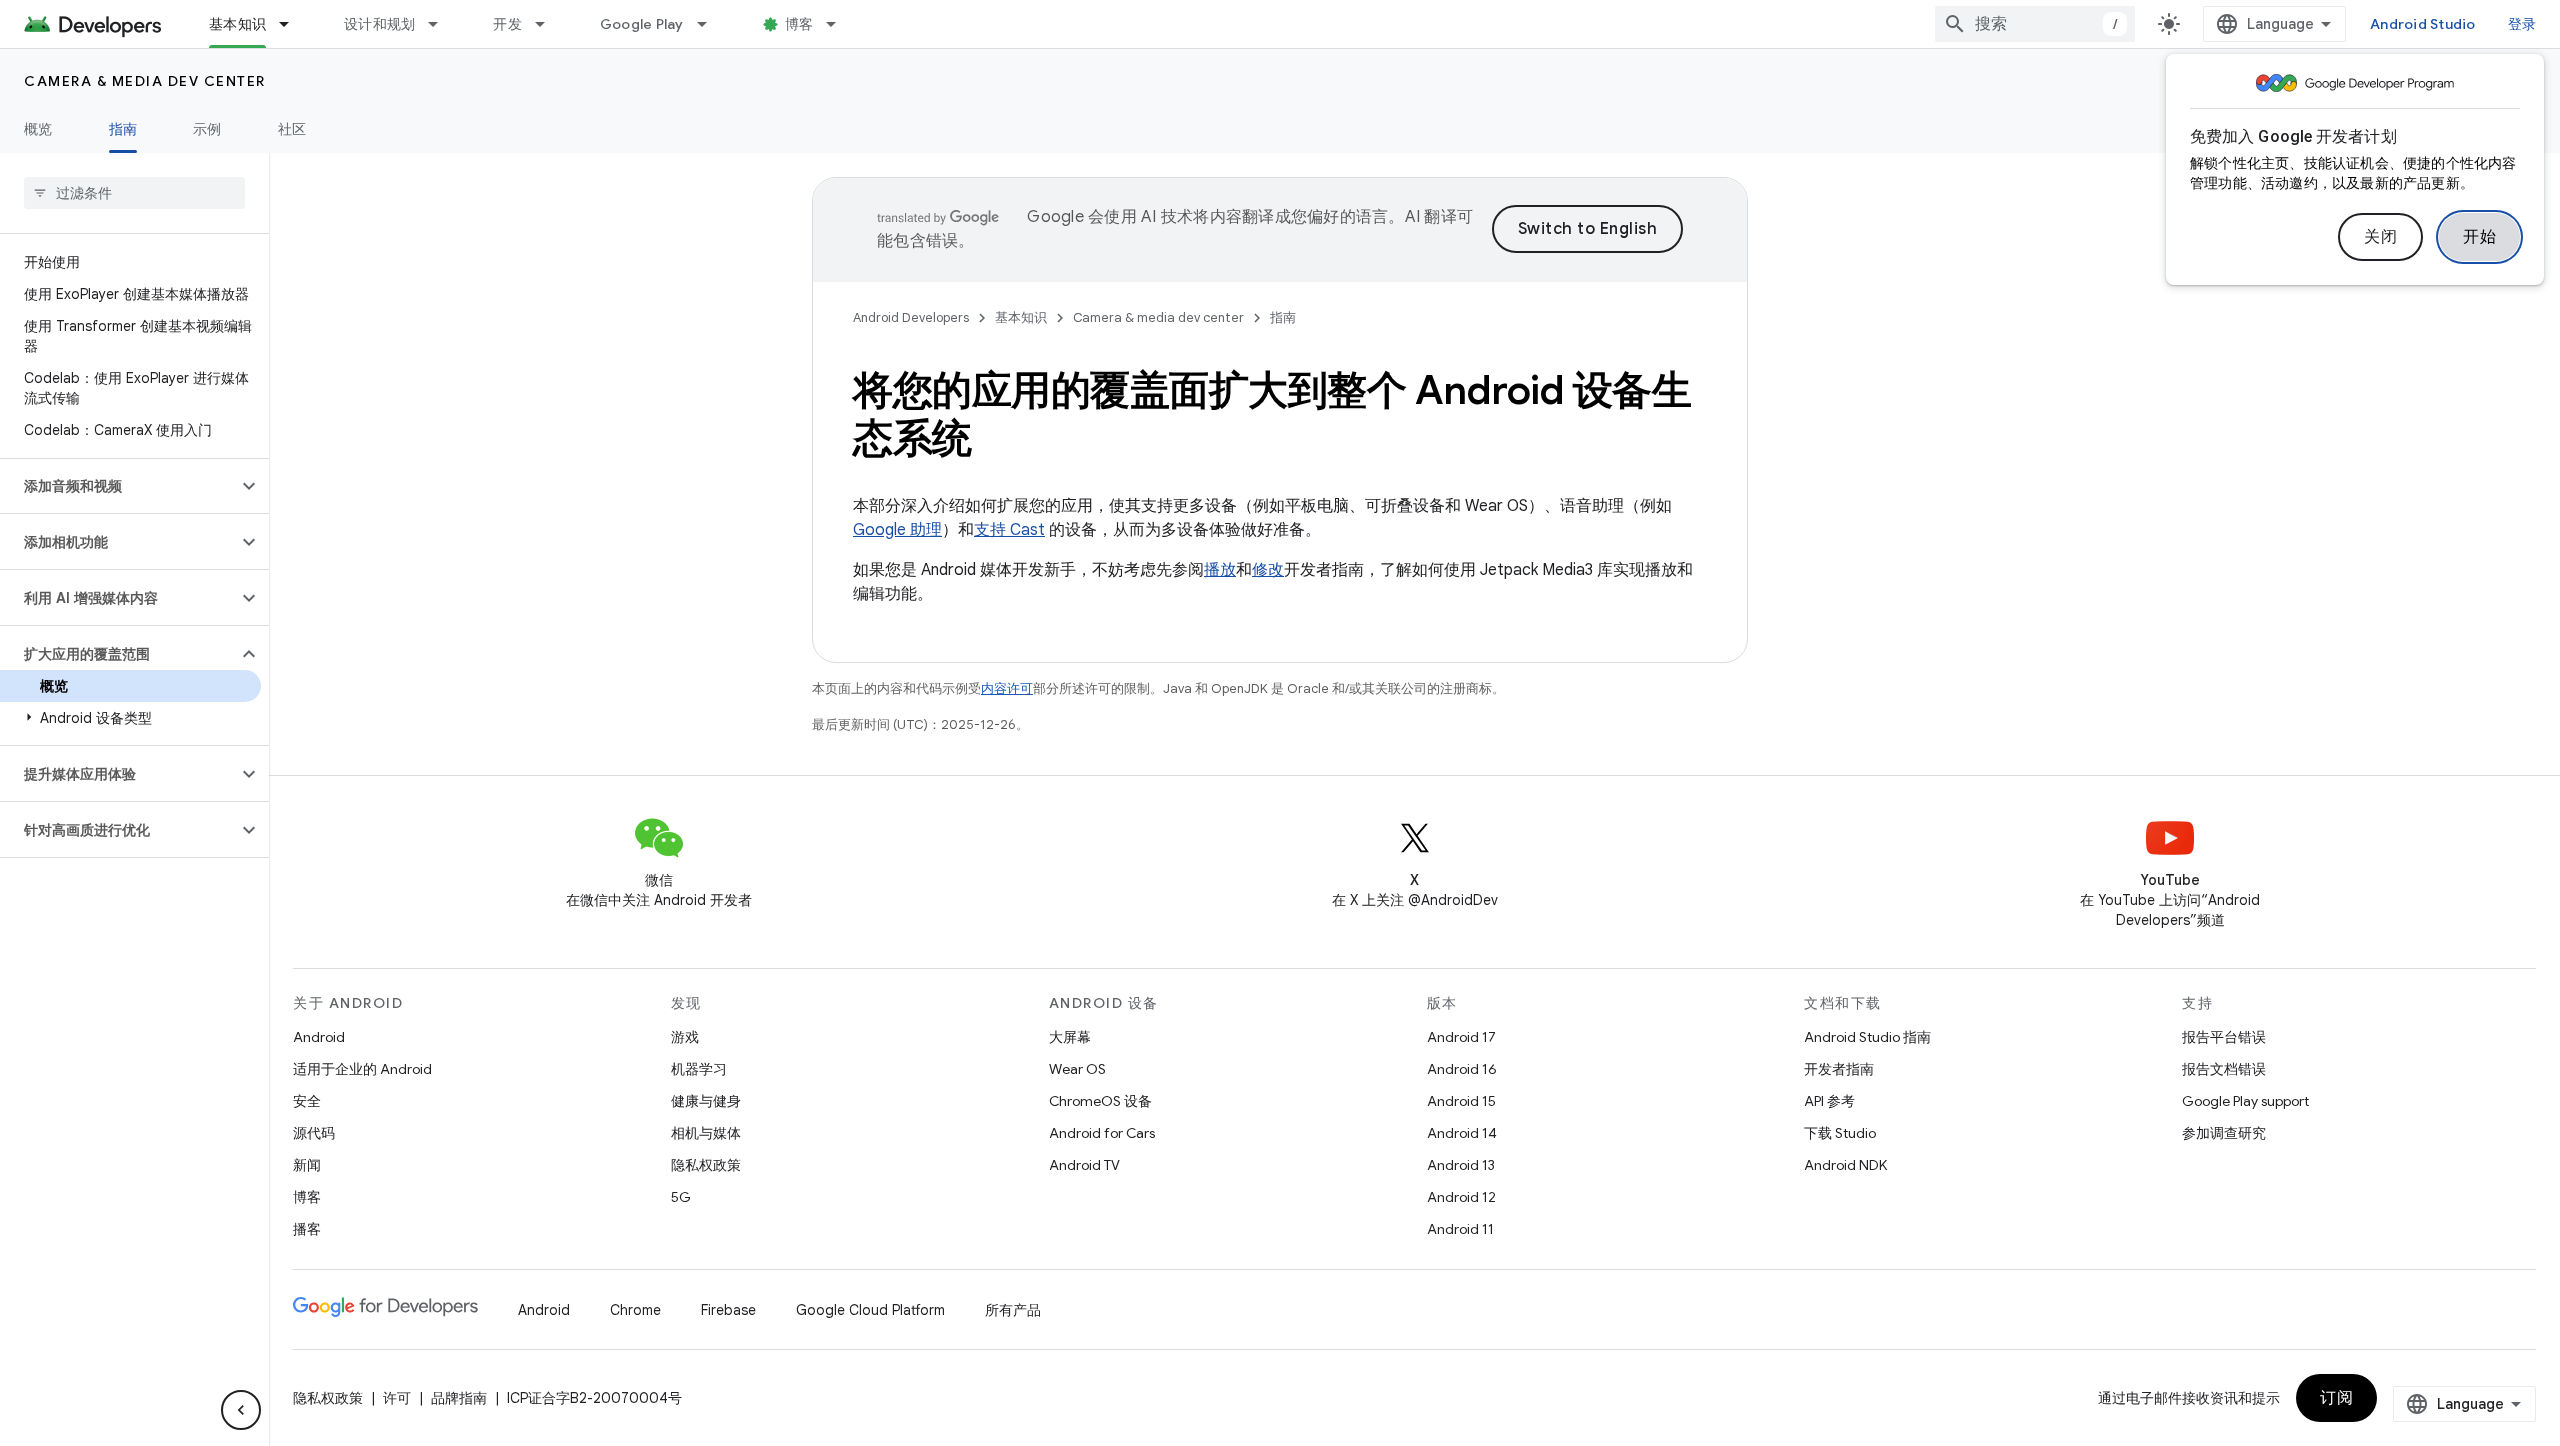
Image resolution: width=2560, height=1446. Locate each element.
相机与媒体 (706, 1133)
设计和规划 (379, 24)
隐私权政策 (706, 1165)
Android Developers (911, 317)
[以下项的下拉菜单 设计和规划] (442, 24)
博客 (799, 24)
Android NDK (1845, 1165)
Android (319, 1037)
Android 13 (1461, 1165)
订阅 (2336, 1398)
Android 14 (1462, 1133)
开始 (2479, 237)
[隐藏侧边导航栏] (241, 1410)
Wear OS (1077, 1069)
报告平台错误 (2224, 1037)
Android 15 (1461, 1101)
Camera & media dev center (145, 81)
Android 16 (1462, 1069)
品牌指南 (459, 1398)
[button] (118, 486)
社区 (292, 129)
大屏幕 (1070, 1037)
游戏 (685, 1037)
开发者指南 (1839, 1069)
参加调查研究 (2224, 1133)
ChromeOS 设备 (1100, 1101)
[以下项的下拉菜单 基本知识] (293, 24)
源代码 (314, 1133)
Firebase (728, 1310)
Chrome (635, 1310)
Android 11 (1460, 1229)
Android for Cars (1102, 1133)
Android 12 (1461, 1197)
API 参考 (1829, 1101)
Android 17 (1461, 1037)
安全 (307, 1101)
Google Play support (2245, 1101)
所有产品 (1013, 1310)
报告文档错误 (2224, 1069)
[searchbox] (134, 193)
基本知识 (237, 24)
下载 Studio (1840, 1133)
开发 (507, 24)
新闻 (307, 1165)
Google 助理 (897, 530)
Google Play (642, 24)
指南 (123, 129)
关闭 (2380, 237)
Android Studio (2423, 24)
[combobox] (2035, 24)
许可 (397, 1398)
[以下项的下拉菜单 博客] (840, 24)
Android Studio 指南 (1867, 1037)
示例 (207, 129)
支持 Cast (1009, 530)
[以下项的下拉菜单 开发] (549, 24)
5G (681, 1197)
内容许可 (1007, 688)
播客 (307, 1229)
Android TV (1084, 1165)
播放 (1220, 570)
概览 (38, 129)
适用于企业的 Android (362, 1069)
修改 (1268, 570)
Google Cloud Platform (870, 1310)
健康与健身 (706, 1101)
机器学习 (699, 1069)
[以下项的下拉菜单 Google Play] (711, 24)
